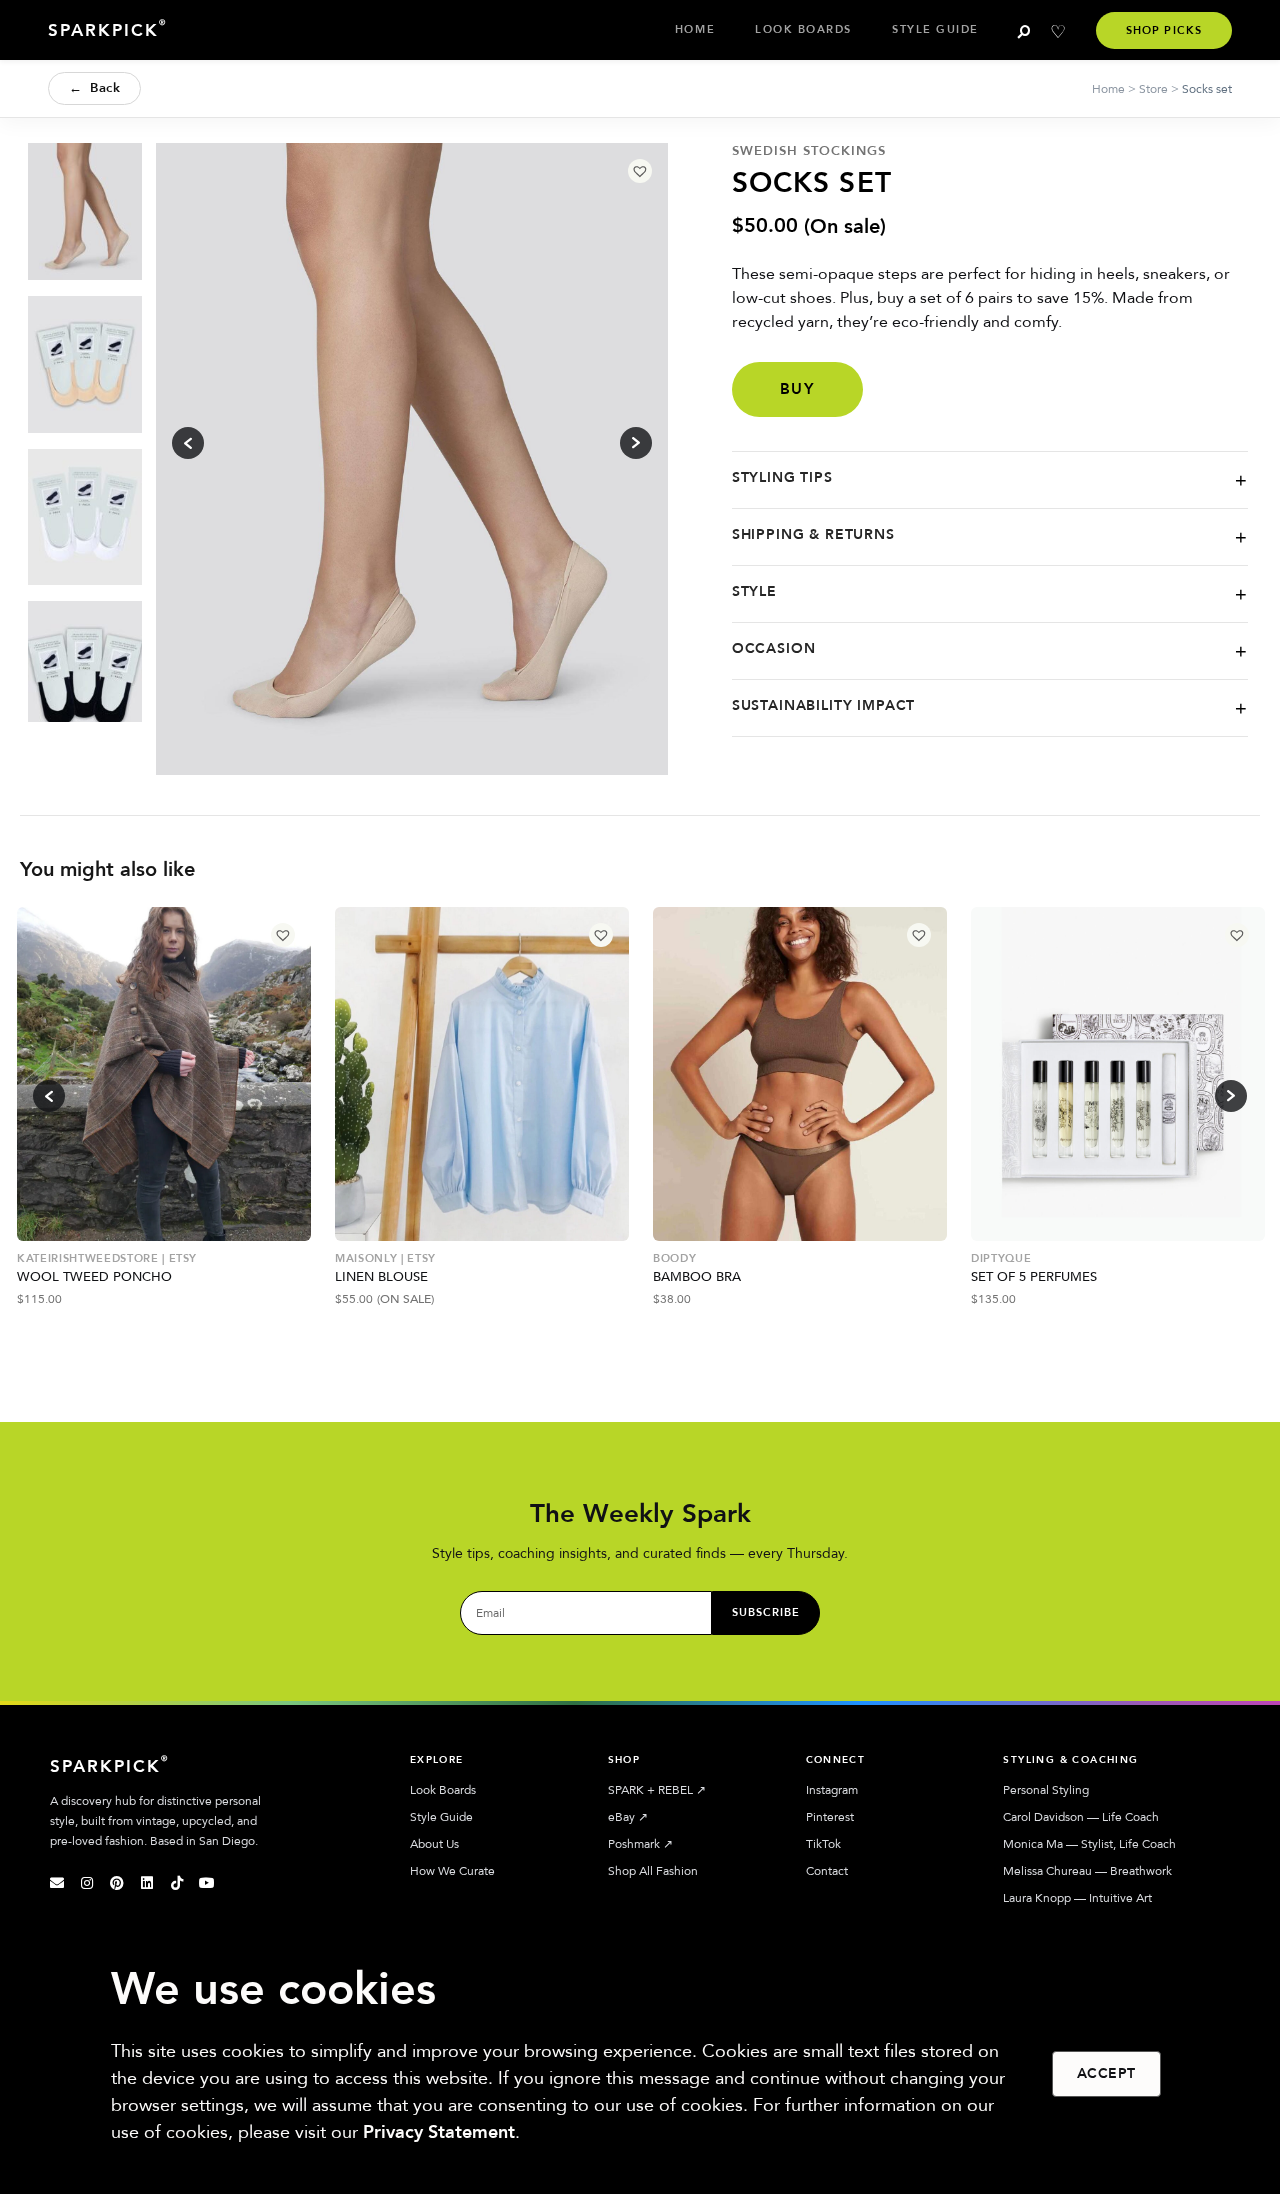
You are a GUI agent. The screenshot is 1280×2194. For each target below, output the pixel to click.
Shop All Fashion (653, 1871)
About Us (434, 1844)
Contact (827, 1871)
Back (94, 88)
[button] (640, 171)
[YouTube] (207, 1883)
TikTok (823, 1844)
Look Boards (803, 29)
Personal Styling (1046, 1790)
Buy (797, 389)
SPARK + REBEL (657, 1790)
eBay (628, 1817)
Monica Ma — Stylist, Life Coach (1089, 1844)
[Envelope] (57, 1883)
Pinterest (830, 1817)
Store (1153, 89)
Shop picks (1164, 30)
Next (1231, 1096)
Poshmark (640, 1844)
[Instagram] (87, 1883)
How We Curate (452, 1871)
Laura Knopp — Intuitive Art (1077, 1898)
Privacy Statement (439, 2132)
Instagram (832, 1790)
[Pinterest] (117, 1883)
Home (695, 29)
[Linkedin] (147, 1883)
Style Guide (935, 29)
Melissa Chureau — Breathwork (1087, 1871)
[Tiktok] (177, 1883)
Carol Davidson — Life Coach (1081, 1817)
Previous (49, 1096)
